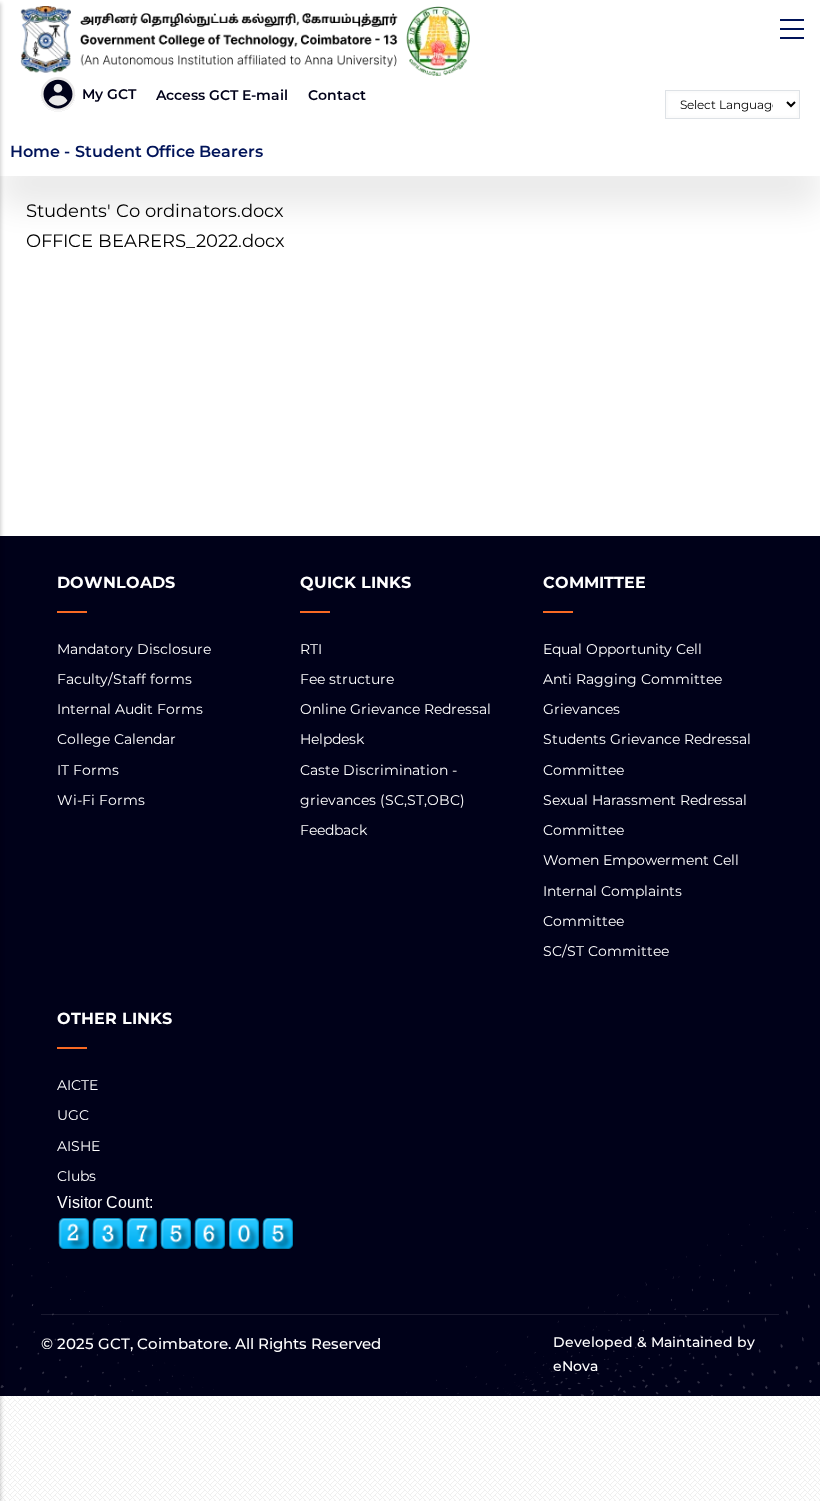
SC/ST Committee (606, 951)
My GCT (109, 94)
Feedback (333, 830)
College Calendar (116, 739)
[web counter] (176, 1234)
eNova (575, 1366)
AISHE (78, 1146)
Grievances (581, 709)
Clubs (76, 1176)
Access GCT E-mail (222, 95)
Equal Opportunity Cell (622, 649)
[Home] (250, 41)
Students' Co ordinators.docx (155, 211)
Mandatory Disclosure (134, 649)
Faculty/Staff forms (124, 679)
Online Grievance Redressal (395, 709)
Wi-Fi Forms (101, 800)
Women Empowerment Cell (641, 860)
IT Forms (88, 770)
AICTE (77, 1085)
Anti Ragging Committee (632, 679)
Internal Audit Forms (130, 709)
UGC (73, 1115)
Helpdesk (332, 739)
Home (35, 151)
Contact (337, 95)
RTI (311, 649)
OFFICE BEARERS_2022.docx (155, 241)
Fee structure (347, 679)
